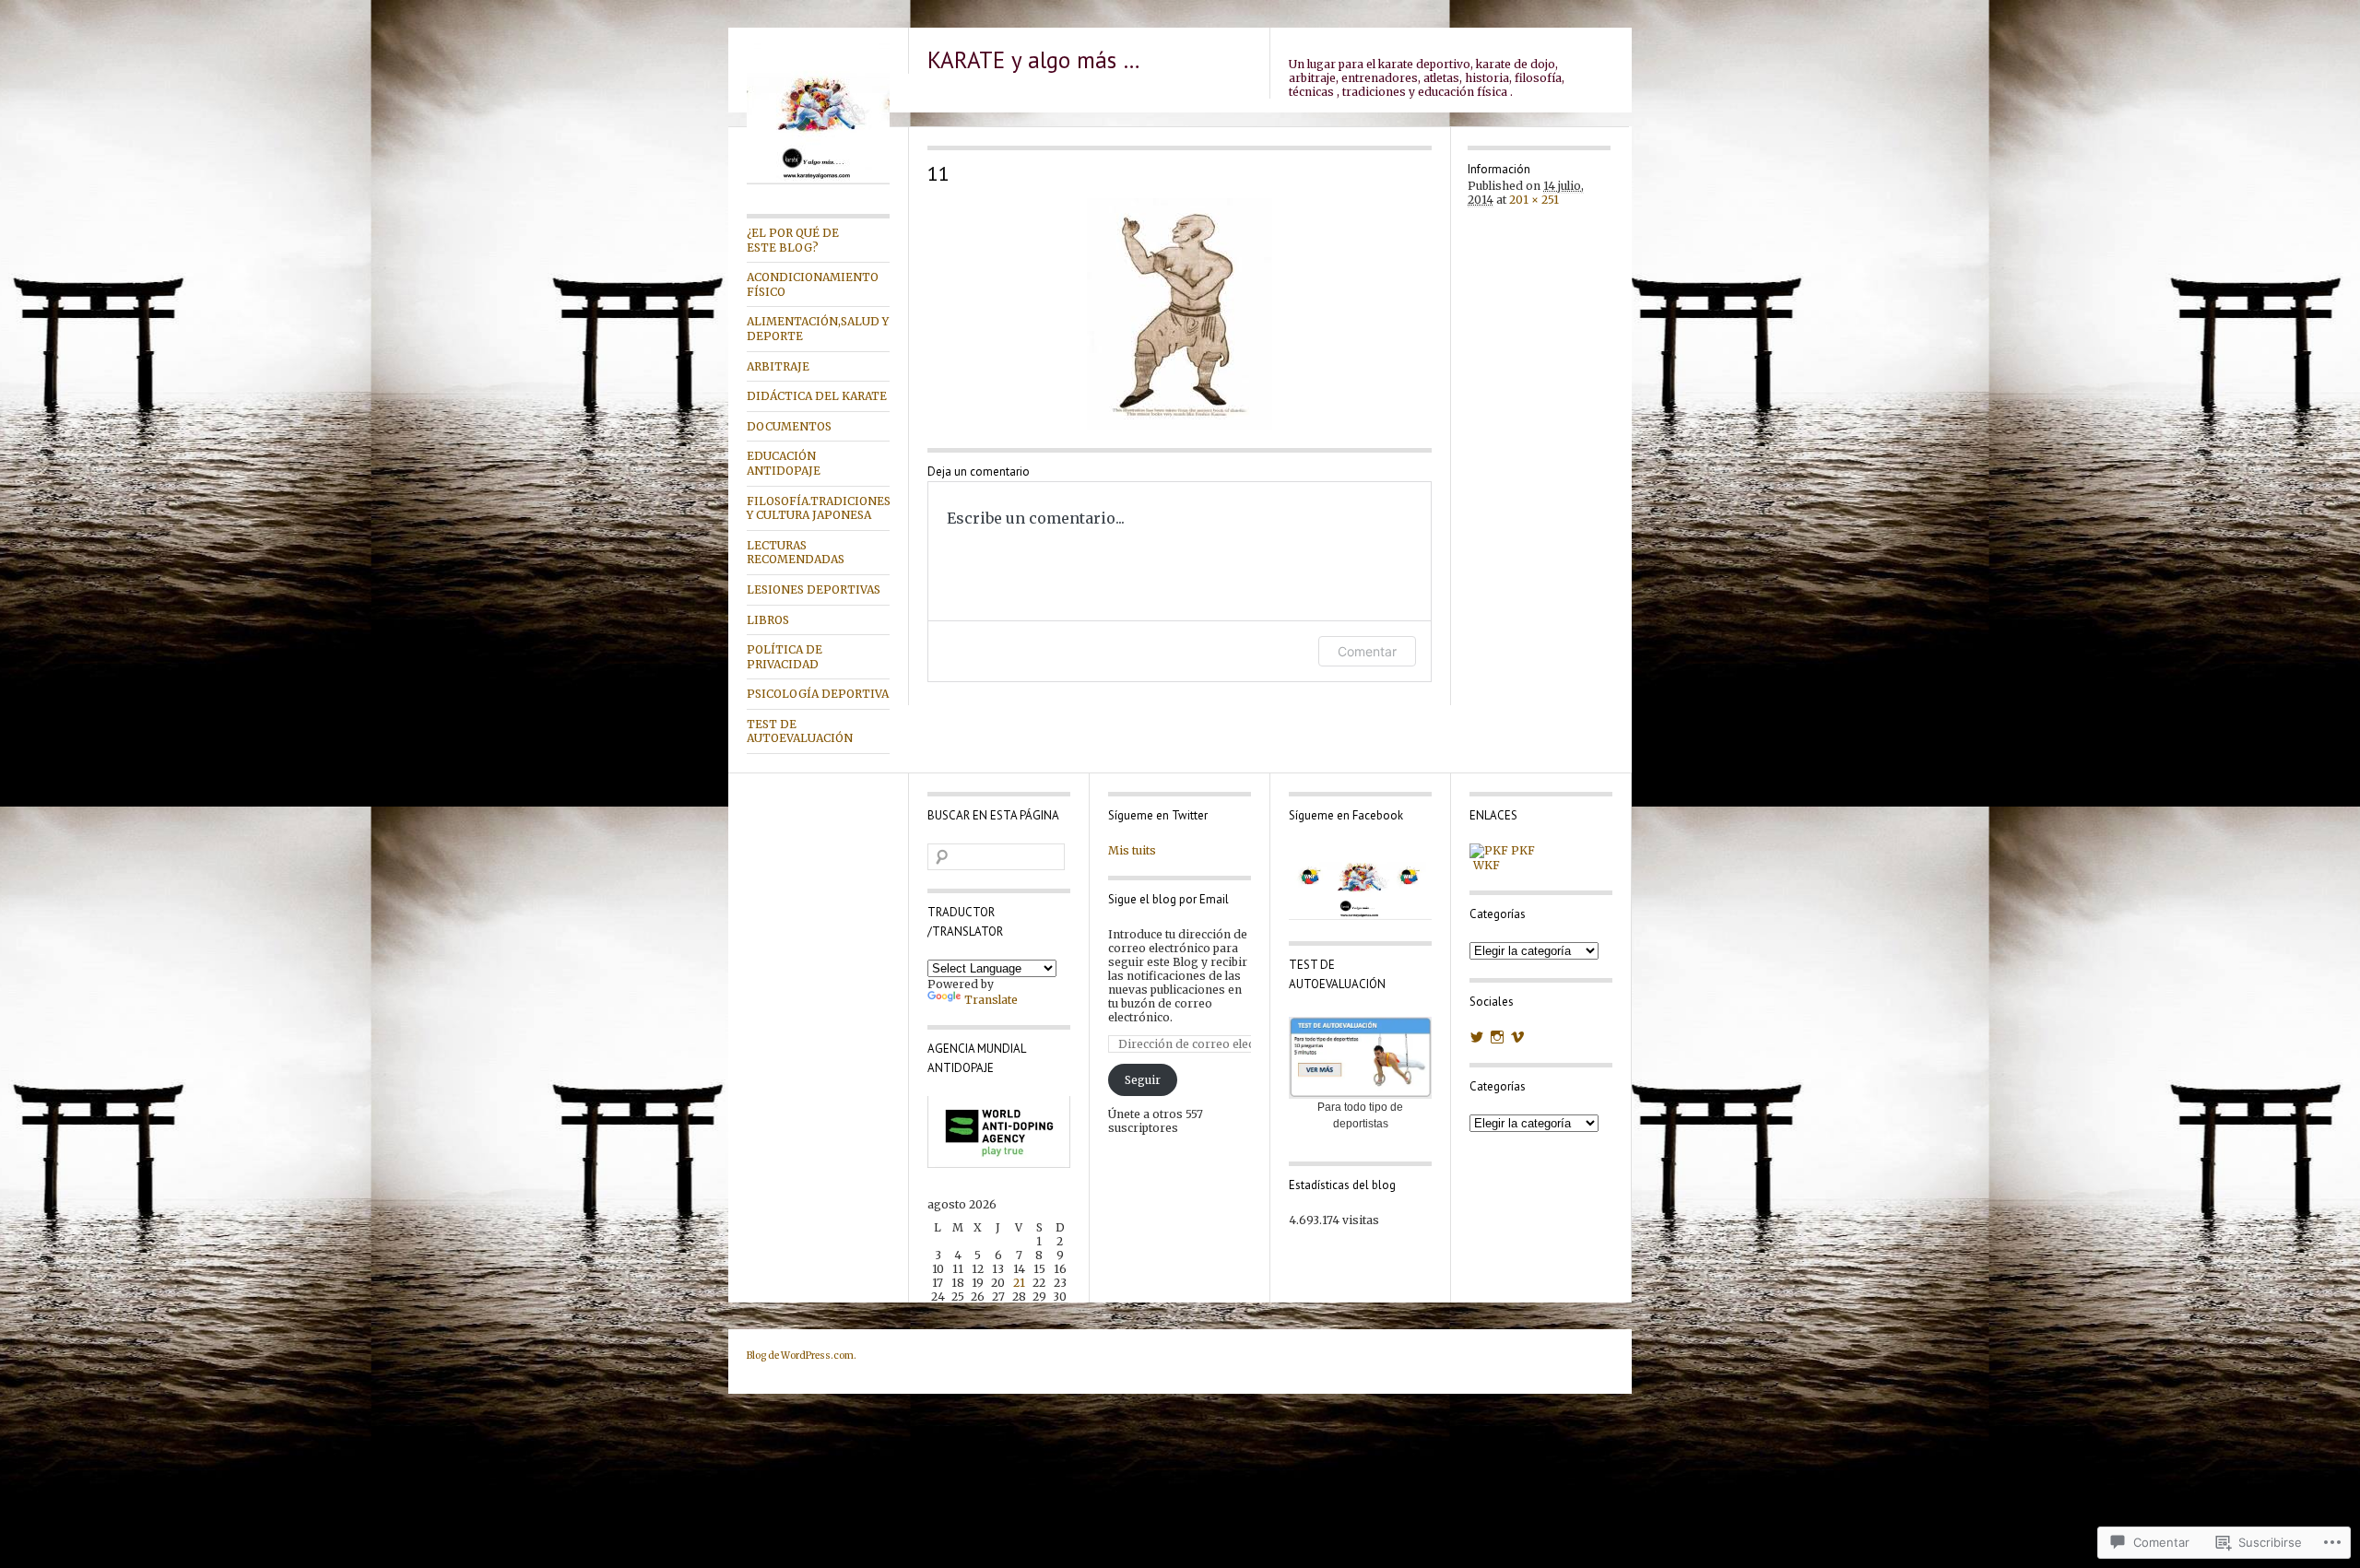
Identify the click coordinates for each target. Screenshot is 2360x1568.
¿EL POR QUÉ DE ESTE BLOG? (793, 240)
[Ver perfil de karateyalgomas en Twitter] (1477, 1037)
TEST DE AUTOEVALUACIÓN (800, 731)
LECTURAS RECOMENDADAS (796, 553)
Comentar (1367, 651)
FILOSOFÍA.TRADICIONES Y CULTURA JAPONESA (818, 508)
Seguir (1143, 1080)
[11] (1180, 314)
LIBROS (768, 620)
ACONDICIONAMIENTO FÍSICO (813, 284)
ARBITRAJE (778, 366)
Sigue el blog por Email (1168, 899)
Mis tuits (1132, 850)
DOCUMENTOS (789, 426)
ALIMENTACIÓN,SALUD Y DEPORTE (818, 329)
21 (1019, 1283)
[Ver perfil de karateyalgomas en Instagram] (1497, 1037)
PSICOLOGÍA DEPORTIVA (818, 694)
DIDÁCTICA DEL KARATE (817, 396)
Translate (991, 1000)
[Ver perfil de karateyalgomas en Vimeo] (1517, 1037)
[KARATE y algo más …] (818, 180)
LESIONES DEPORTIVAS (814, 589)
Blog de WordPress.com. (802, 1356)
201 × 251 (1534, 200)
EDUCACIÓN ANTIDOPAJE (784, 463)
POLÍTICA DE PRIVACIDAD (785, 657)
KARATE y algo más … (1034, 60)
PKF (1522, 850)
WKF (1485, 865)
